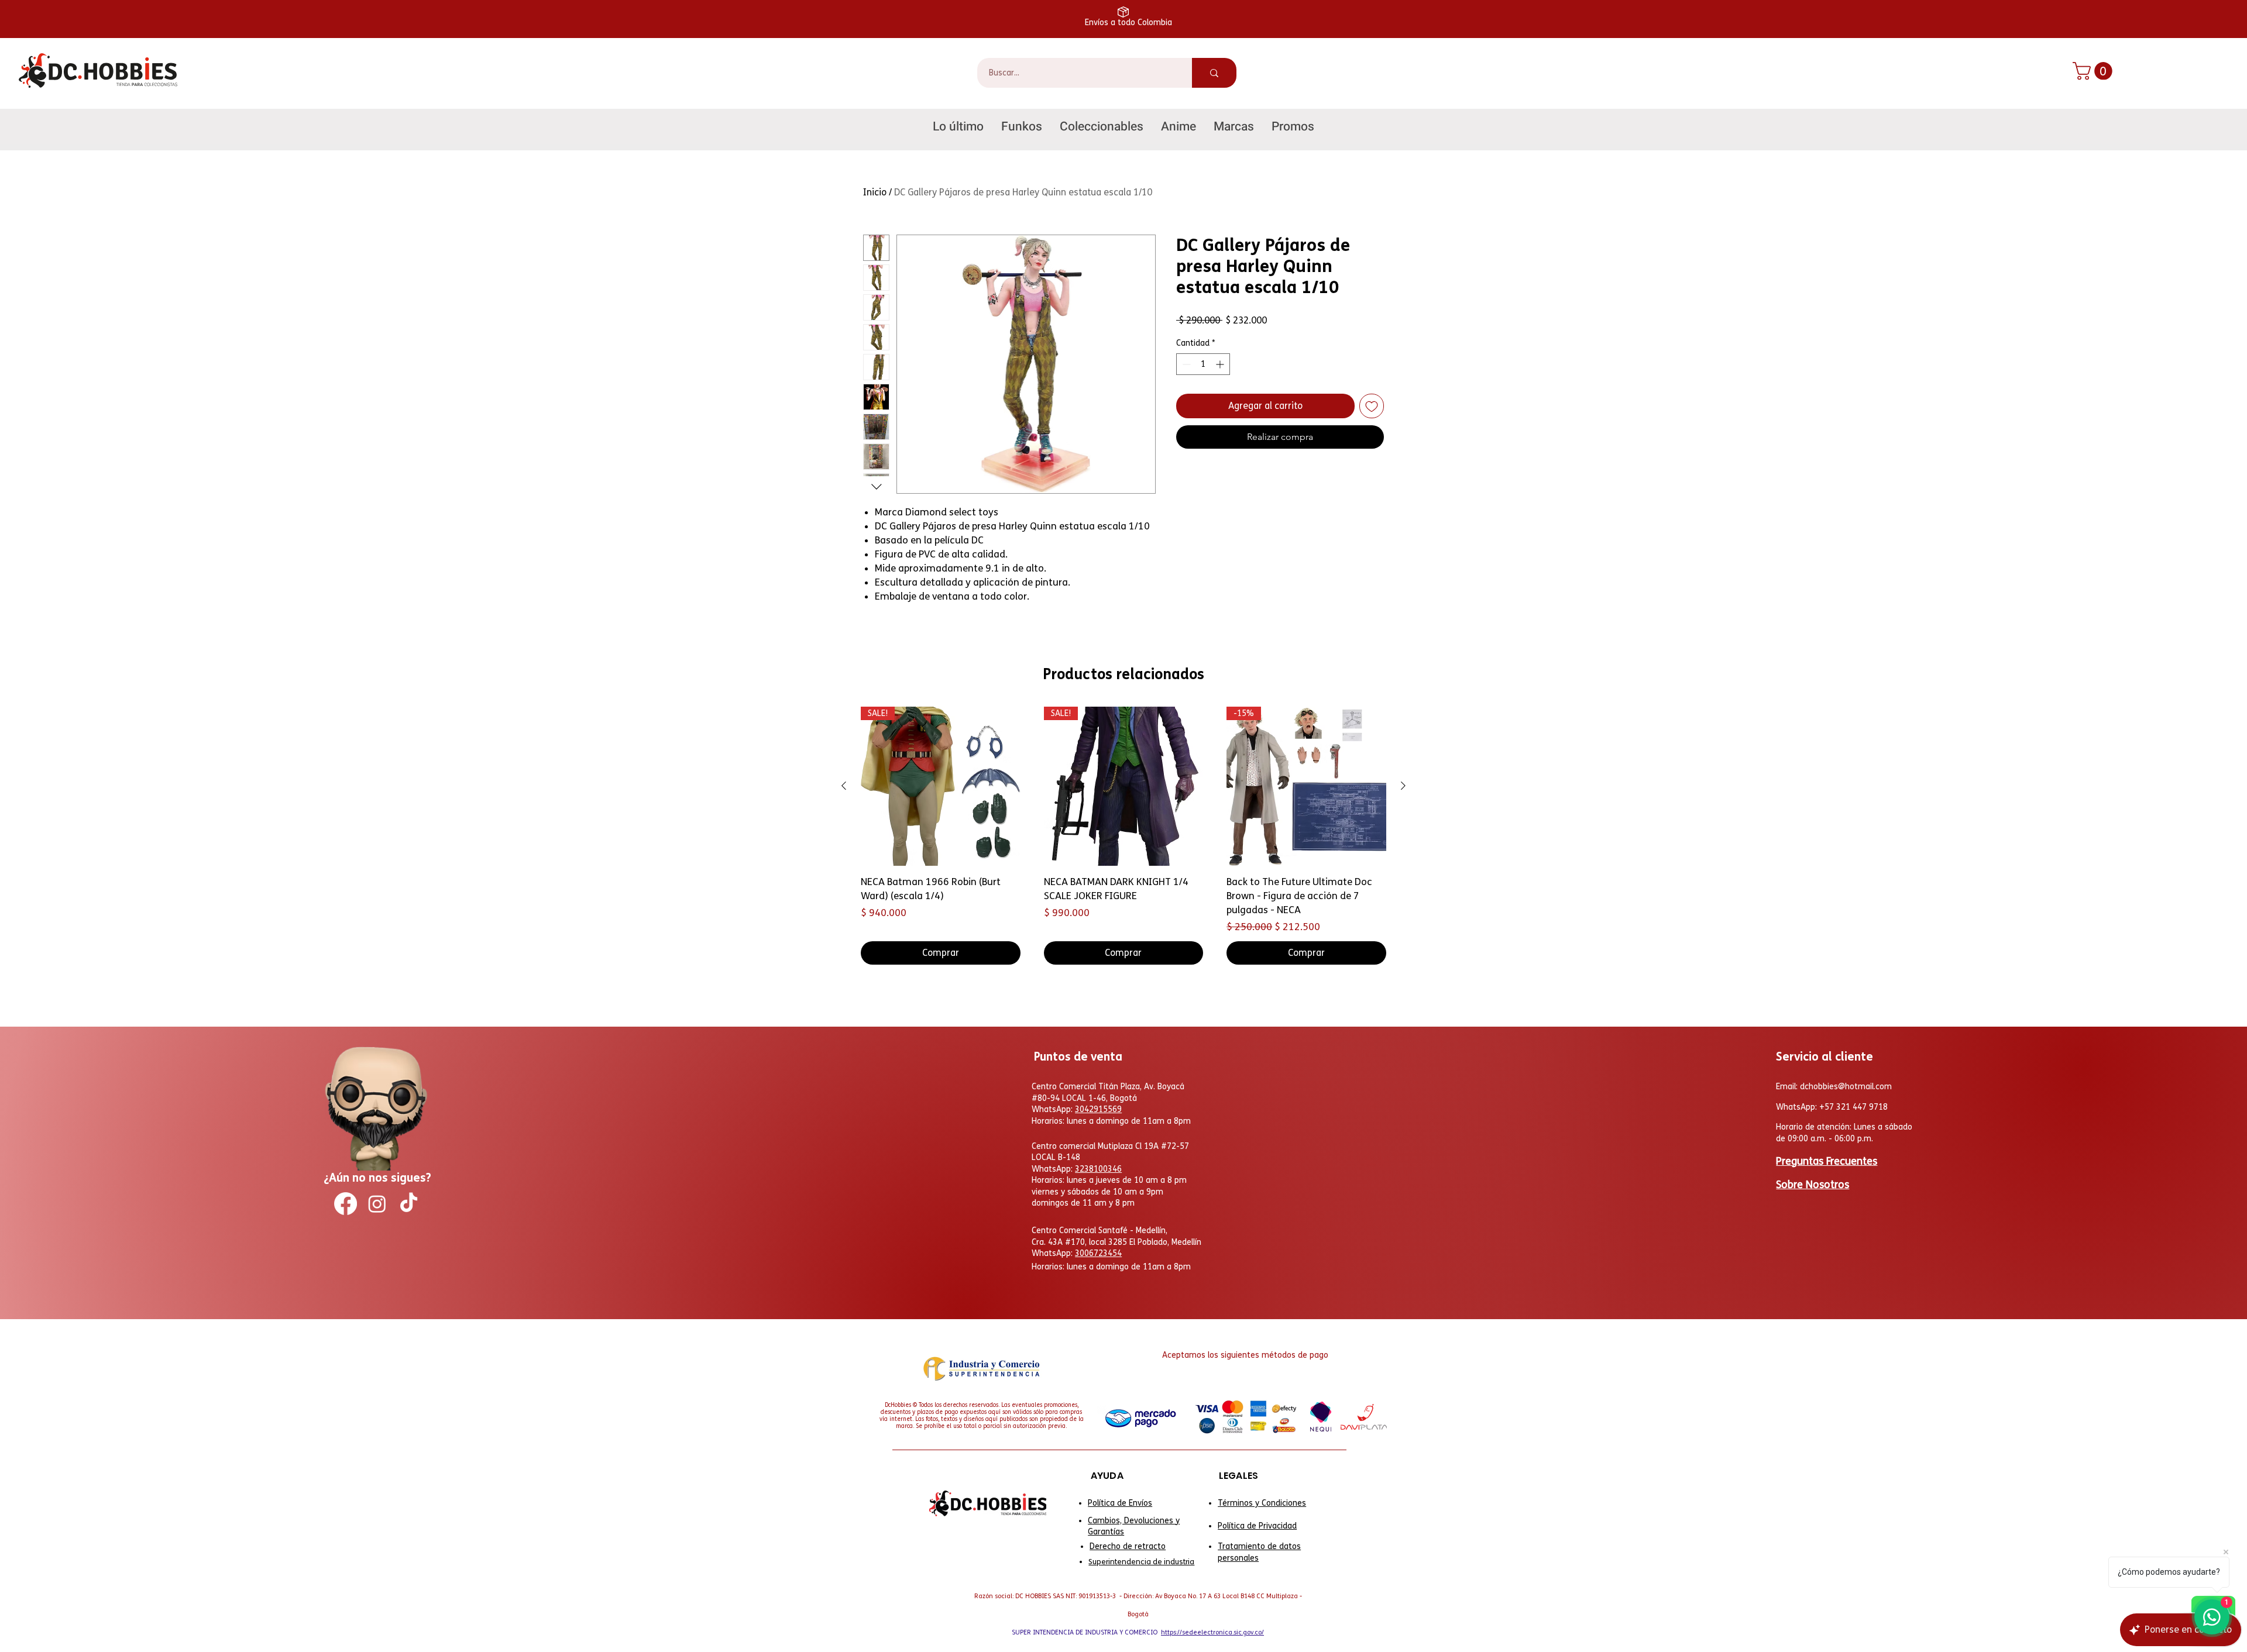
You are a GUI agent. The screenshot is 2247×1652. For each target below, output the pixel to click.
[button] (2095, 71)
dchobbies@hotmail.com (1846, 1087)
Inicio (875, 192)
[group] (1123, 836)
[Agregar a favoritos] (1372, 406)
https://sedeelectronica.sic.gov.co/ (1212, 1632)
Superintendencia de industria (1141, 1562)
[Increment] (1221, 364)
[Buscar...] (1214, 73)
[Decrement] (1185, 364)
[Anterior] (844, 786)
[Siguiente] (1403, 786)
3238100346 (1098, 1169)
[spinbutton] (1203, 364)
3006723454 (1098, 1253)
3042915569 (1098, 1109)
